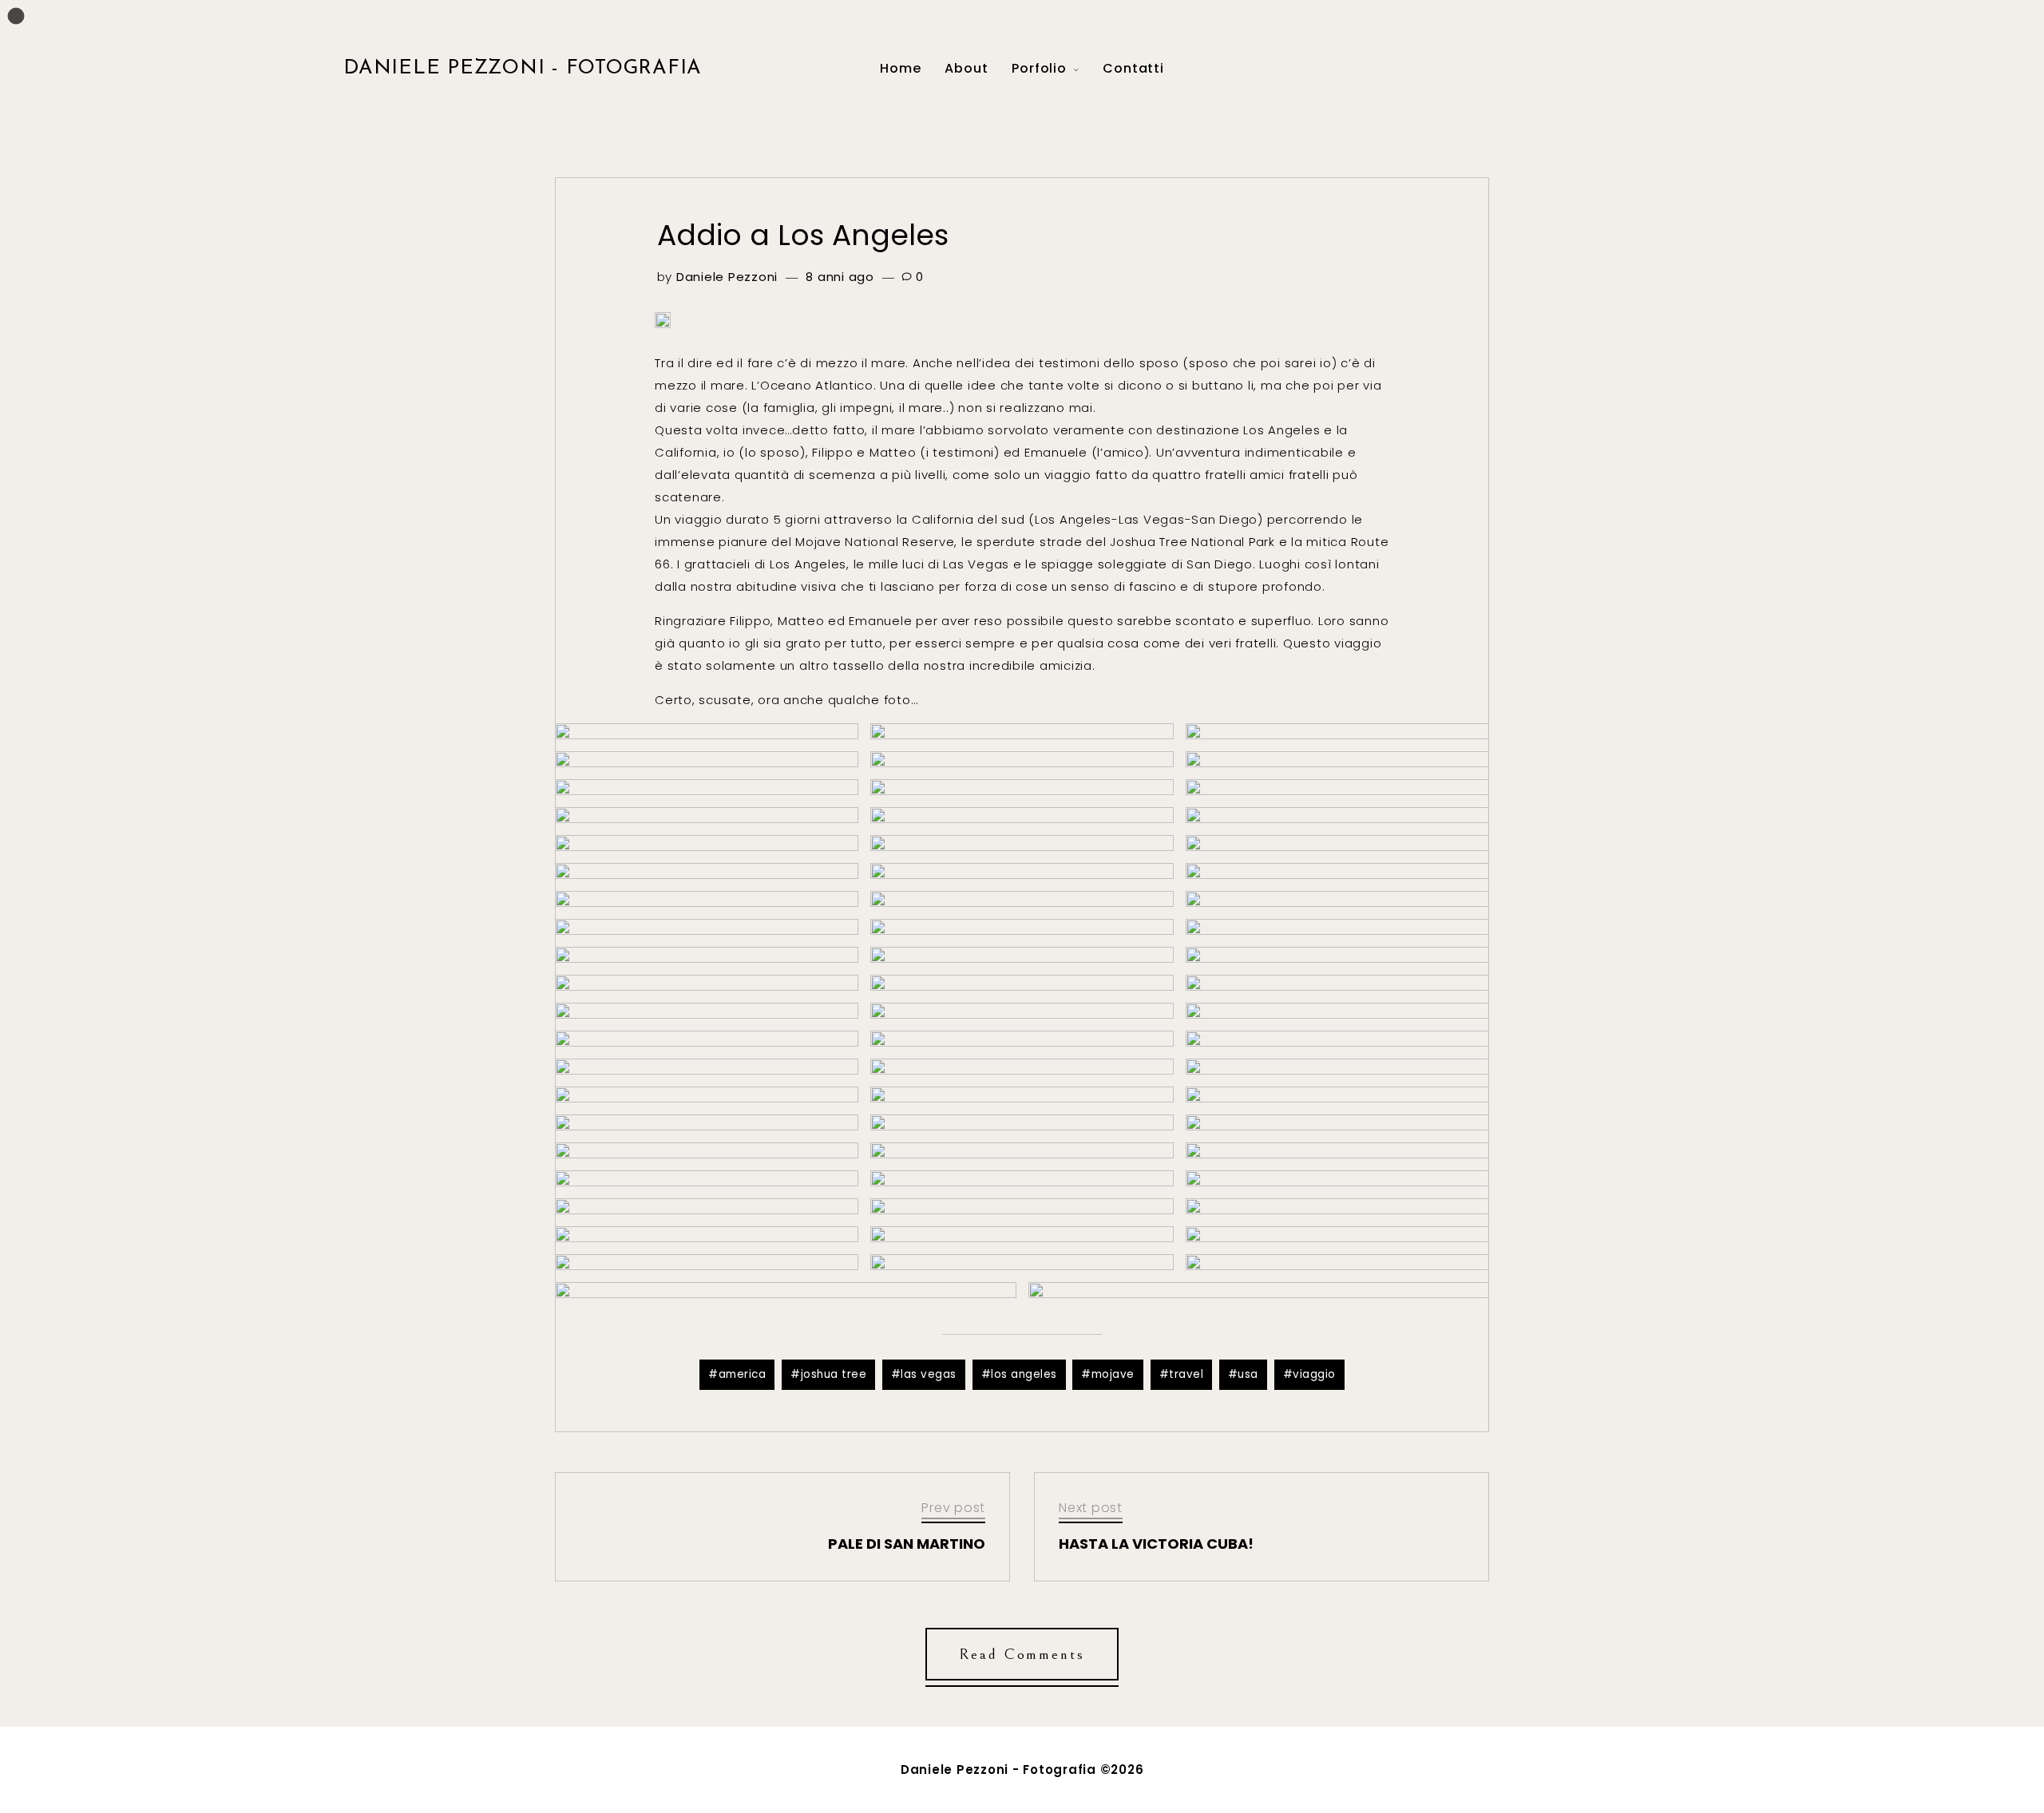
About (966, 68)
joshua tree (834, 1374)
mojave (1113, 1374)
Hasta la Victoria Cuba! (1156, 1544)
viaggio (1314, 1374)
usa (1248, 1374)
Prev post (953, 1508)
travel (1186, 1374)
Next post (1091, 1508)
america (743, 1374)
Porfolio (1039, 68)
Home (900, 68)
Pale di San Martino (907, 1544)
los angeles (1024, 1374)
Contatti (1133, 68)
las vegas (929, 1374)
